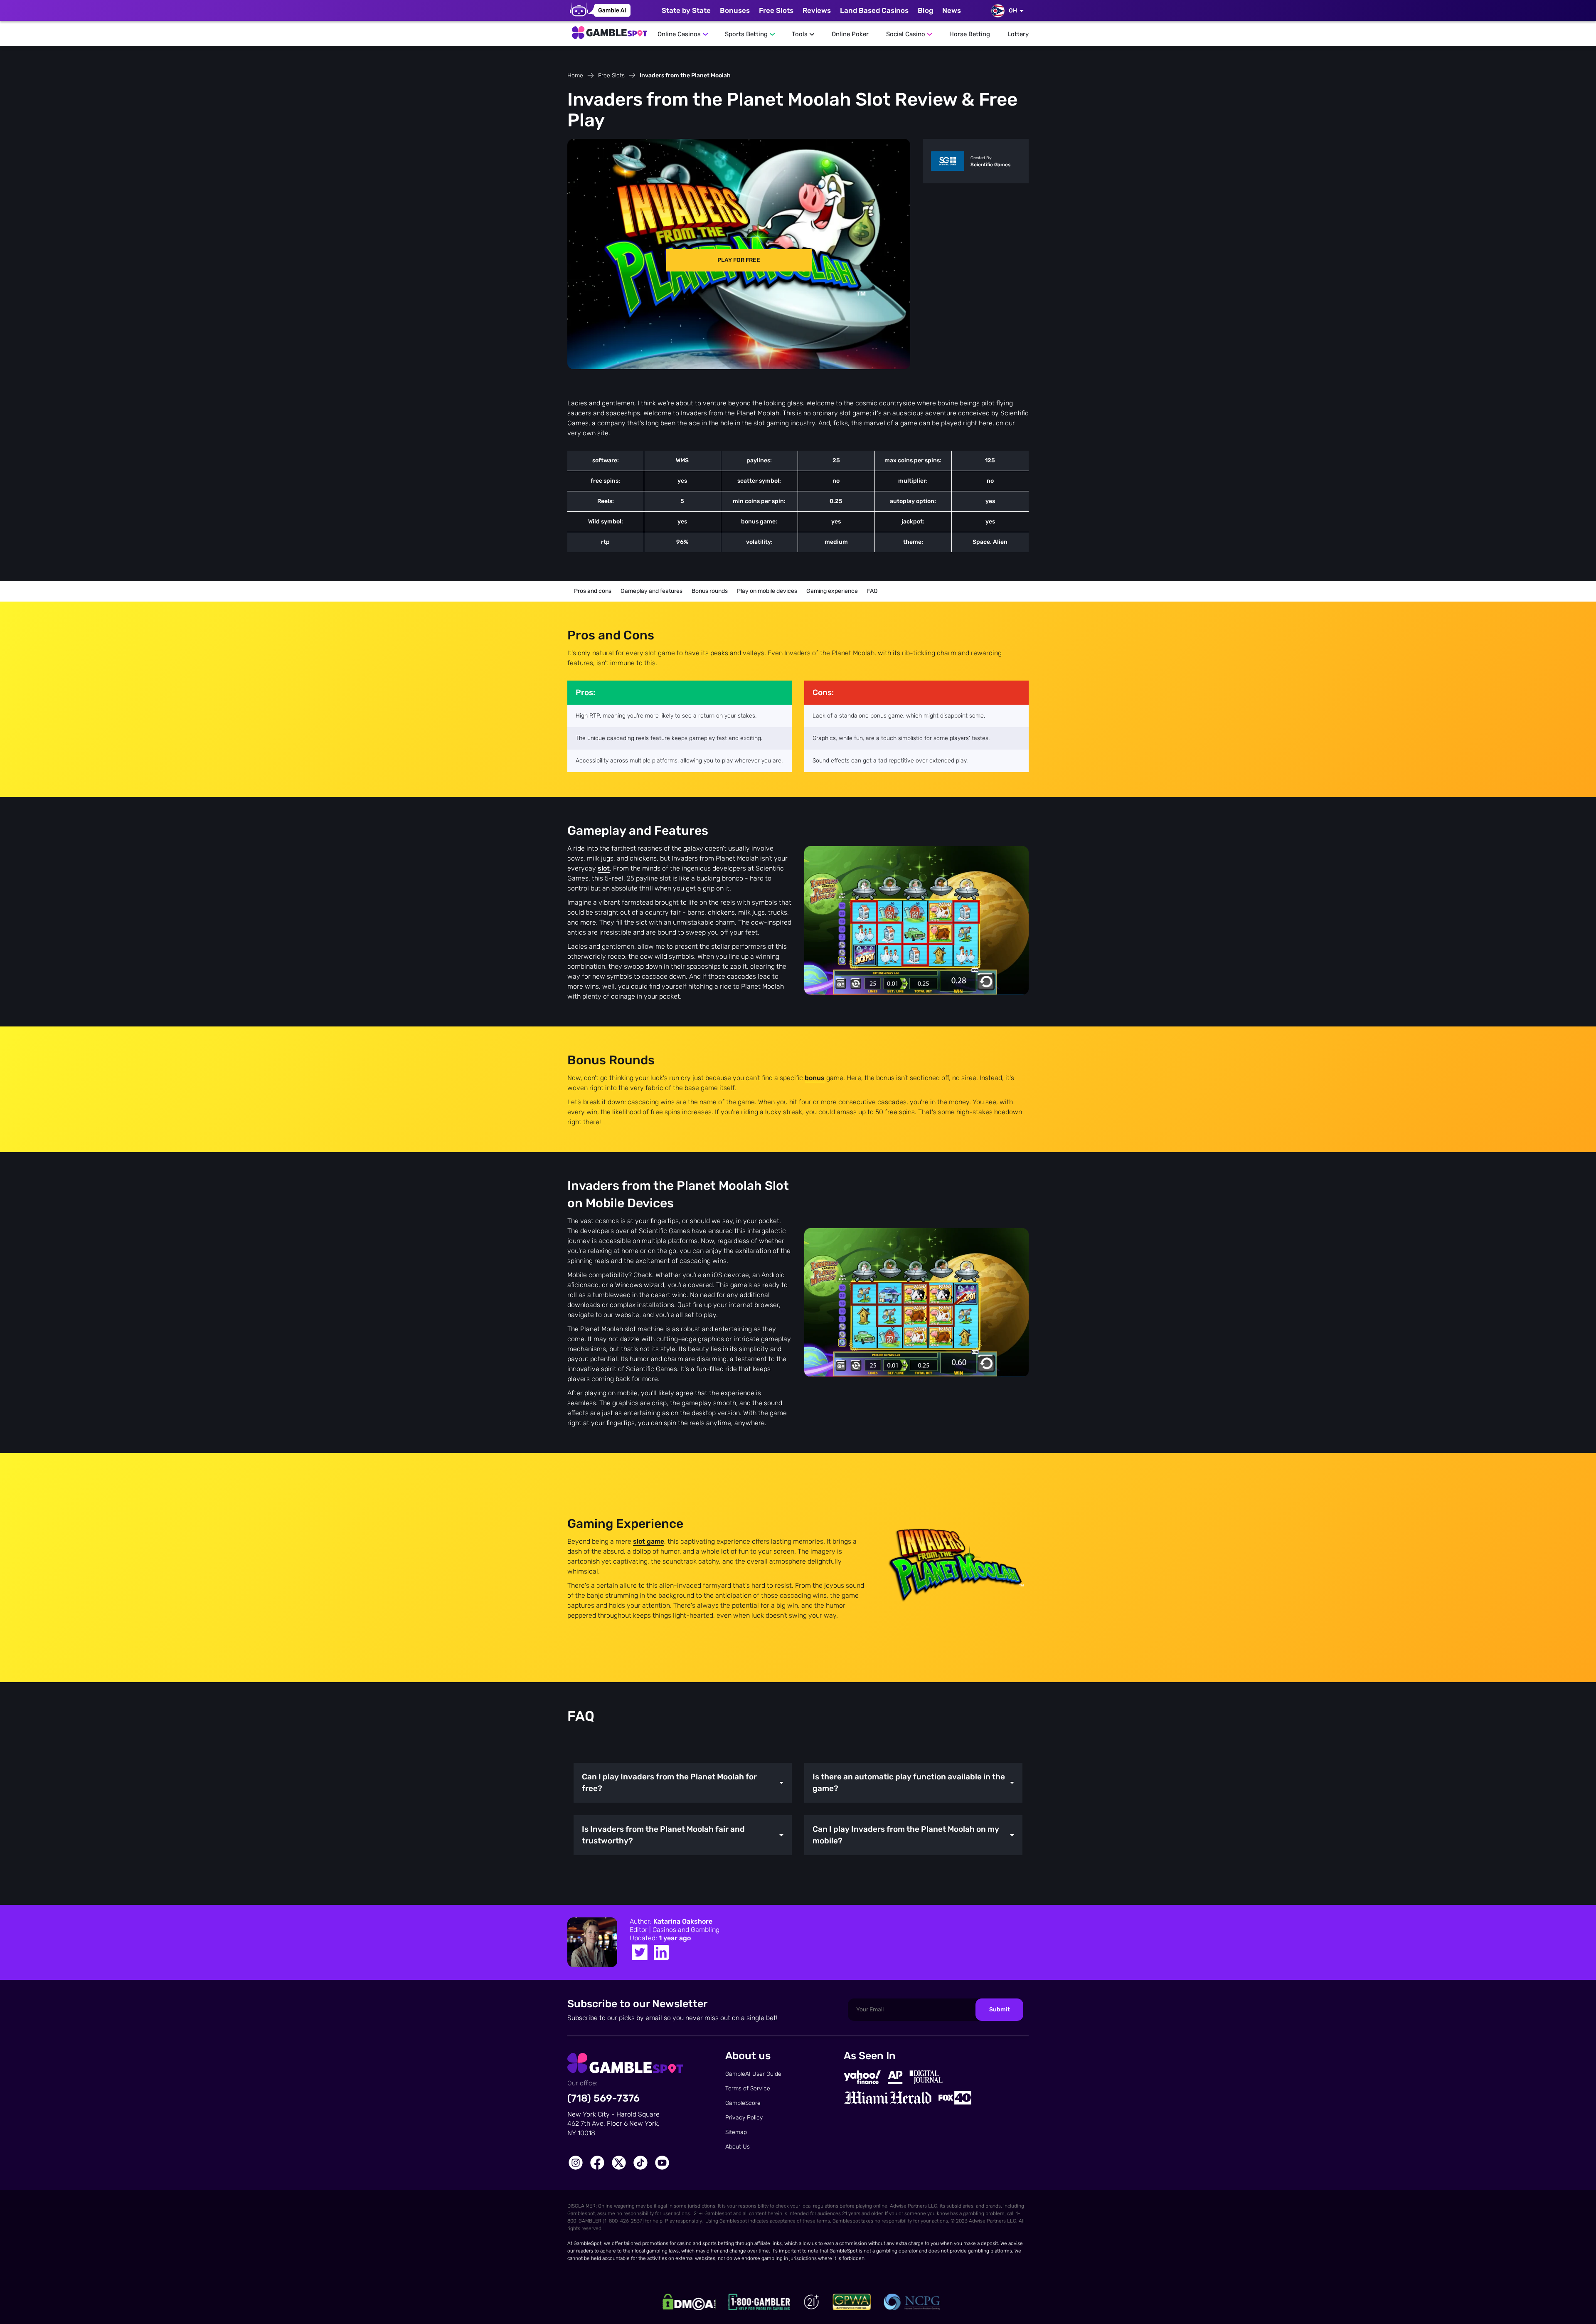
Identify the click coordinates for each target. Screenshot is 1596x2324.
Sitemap (736, 2132)
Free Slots (776, 10)
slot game (649, 1541)
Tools (800, 34)
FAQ (872, 591)
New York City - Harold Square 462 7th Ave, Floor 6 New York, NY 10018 (613, 2124)
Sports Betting (746, 34)
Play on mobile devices (767, 591)
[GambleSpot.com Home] (609, 30)
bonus (815, 1078)
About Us (738, 2147)
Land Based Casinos (874, 10)
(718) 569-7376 (603, 2098)
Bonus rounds (710, 591)
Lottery (1018, 34)
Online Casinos (679, 34)
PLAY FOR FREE (739, 260)
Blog (925, 10)
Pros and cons (593, 591)
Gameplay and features (651, 591)
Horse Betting (970, 34)
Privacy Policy (744, 2118)
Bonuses (735, 10)
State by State (686, 10)
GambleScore (743, 2103)
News (952, 10)
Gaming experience (832, 591)
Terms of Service (748, 2088)
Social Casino (906, 34)
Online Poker (850, 34)
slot (604, 868)
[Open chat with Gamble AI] (600, 10)
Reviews (817, 10)
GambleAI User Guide (753, 2074)
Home (575, 75)
